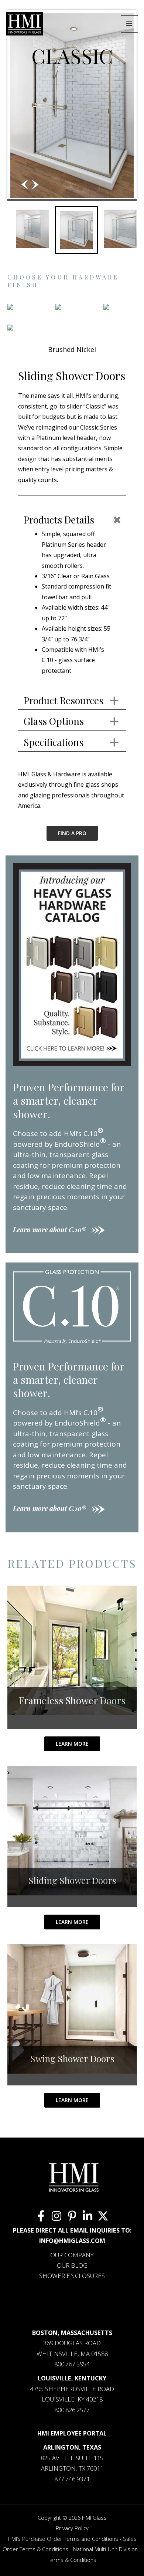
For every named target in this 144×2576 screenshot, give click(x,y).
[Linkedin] (88, 2216)
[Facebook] (41, 2216)
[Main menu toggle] (129, 24)
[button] (35, 184)
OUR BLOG (72, 2265)
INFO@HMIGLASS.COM (72, 2241)
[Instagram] (56, 2216)
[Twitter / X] (103, 2216)
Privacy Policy (72, 2528)
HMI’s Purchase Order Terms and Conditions (63, 2539)
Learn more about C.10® (49, 1230)
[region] (72, 134)
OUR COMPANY (72, 2255)
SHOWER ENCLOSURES (72, 2276)
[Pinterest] (72, 2216)
